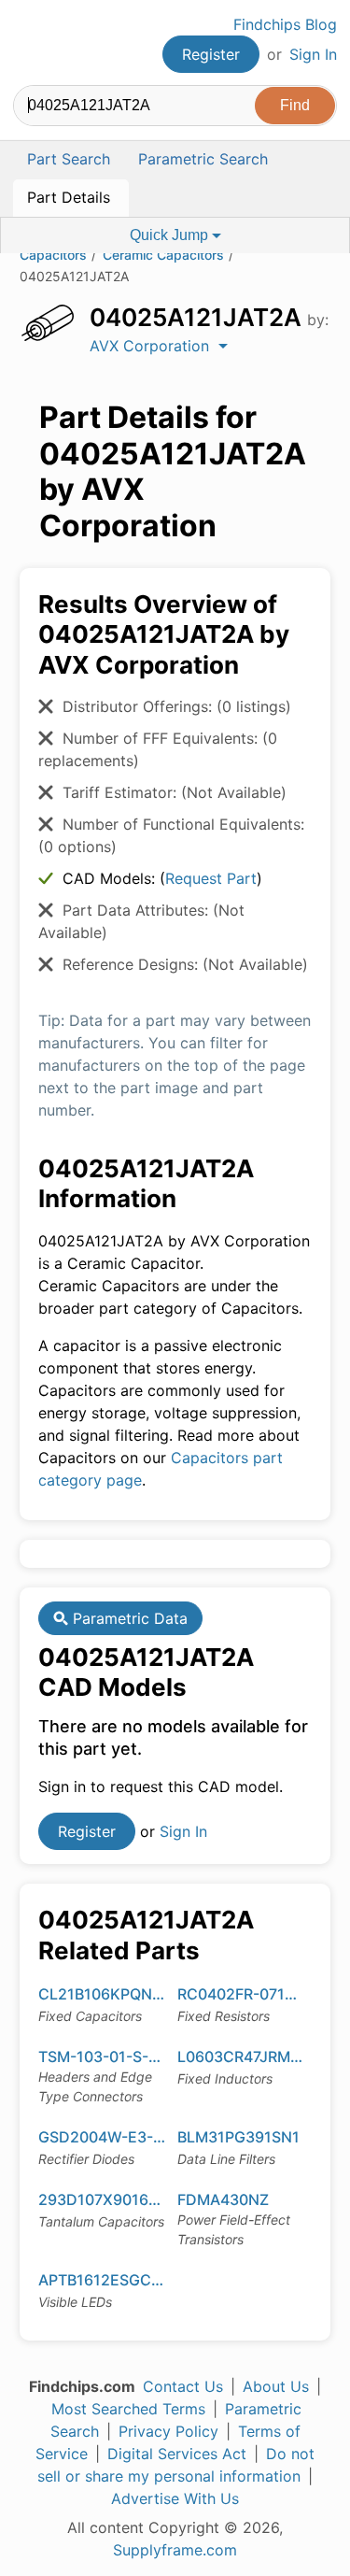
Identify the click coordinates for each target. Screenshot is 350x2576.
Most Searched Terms (128, 2409)
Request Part (211, 878)
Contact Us (183, 2386)
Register (211, 54)
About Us (276, 2386)
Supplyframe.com (175, 2550)
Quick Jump (171, 235)
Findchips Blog (285, 24)
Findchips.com (29, 43)
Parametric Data (128, 1618)
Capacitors (53, 255)
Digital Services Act (177, 2454)
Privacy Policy (168, 2431)
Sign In (313, 54)
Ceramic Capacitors (163, 255)
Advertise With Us (175, 2498)
